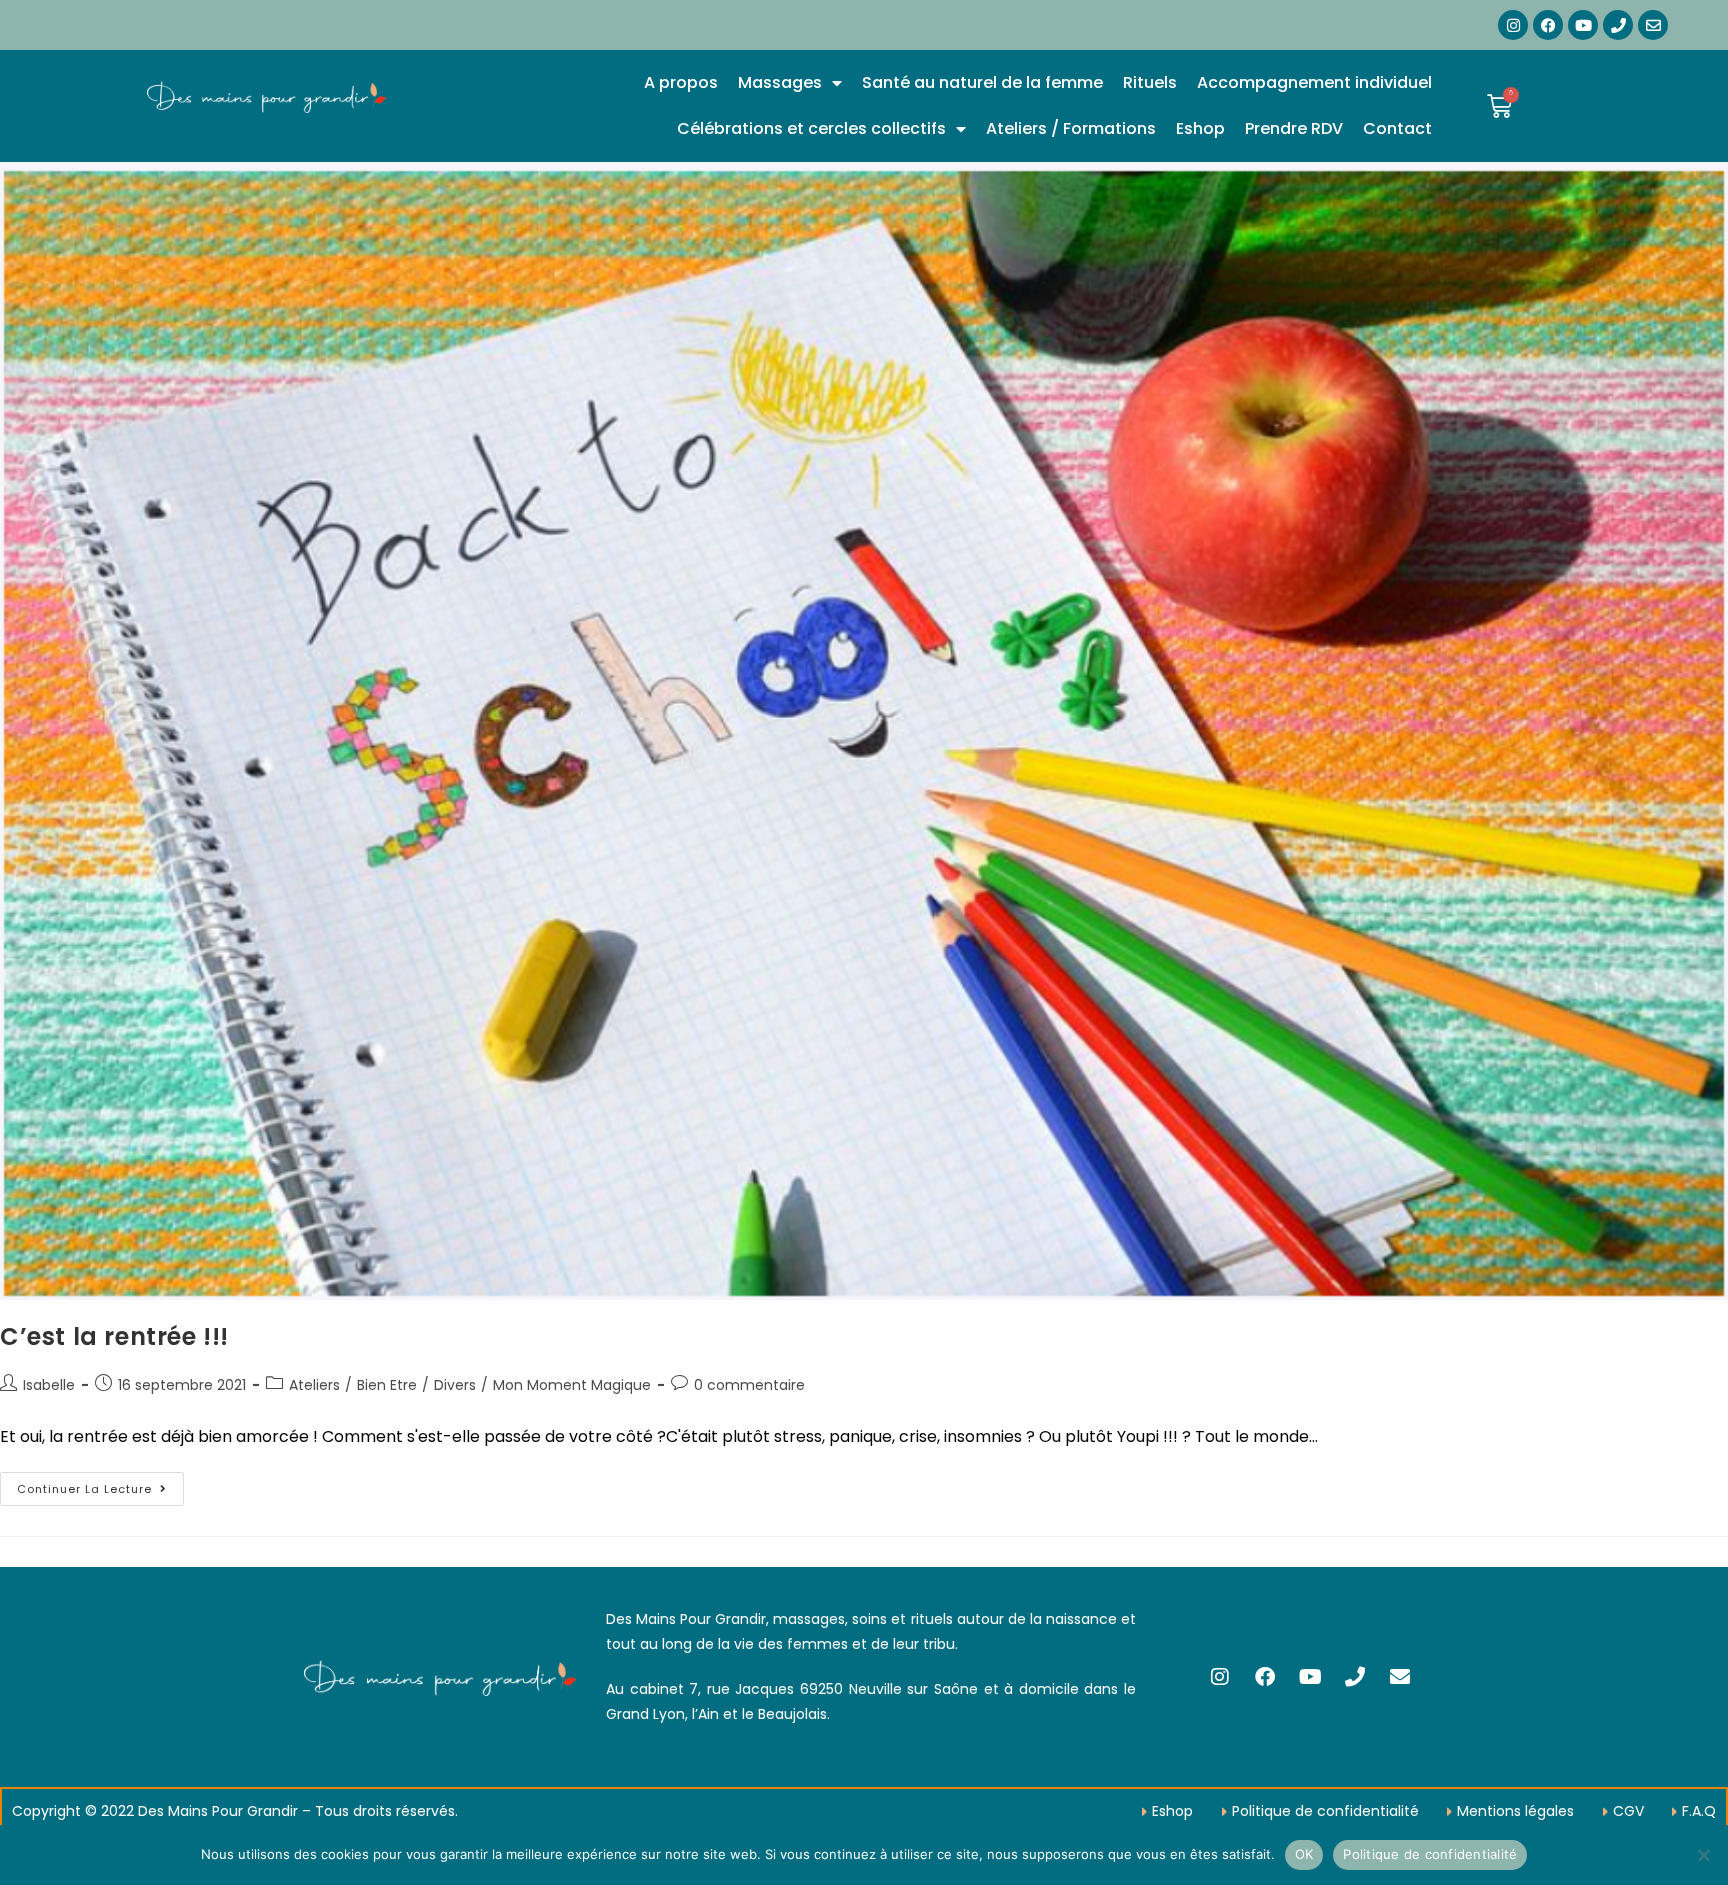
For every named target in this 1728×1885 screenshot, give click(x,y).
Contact (1397, 128)
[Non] (1703, 1855)
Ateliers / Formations (1071, 128)
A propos (681, 82)
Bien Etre (387, 1385)
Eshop (1200, 128)
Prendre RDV (1294, 128)
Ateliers (314, 1385)
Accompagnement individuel (1314, 82)
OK (1304, 1854)
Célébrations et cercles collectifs (811, 128)
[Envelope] (1653, 25)
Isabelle (49, 1385)
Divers (455, 1385)
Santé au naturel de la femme (982, 82)
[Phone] (1618, 25)
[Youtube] (1583, 25)
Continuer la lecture (100, 1484)
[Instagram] (1513, 25)
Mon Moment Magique (572, 1385)
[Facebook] (1548, 25)
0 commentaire (749, 1385)
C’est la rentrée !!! (114, 1336)
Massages (780, 82)
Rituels (1150, 82)
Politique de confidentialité (1430, 1854)
